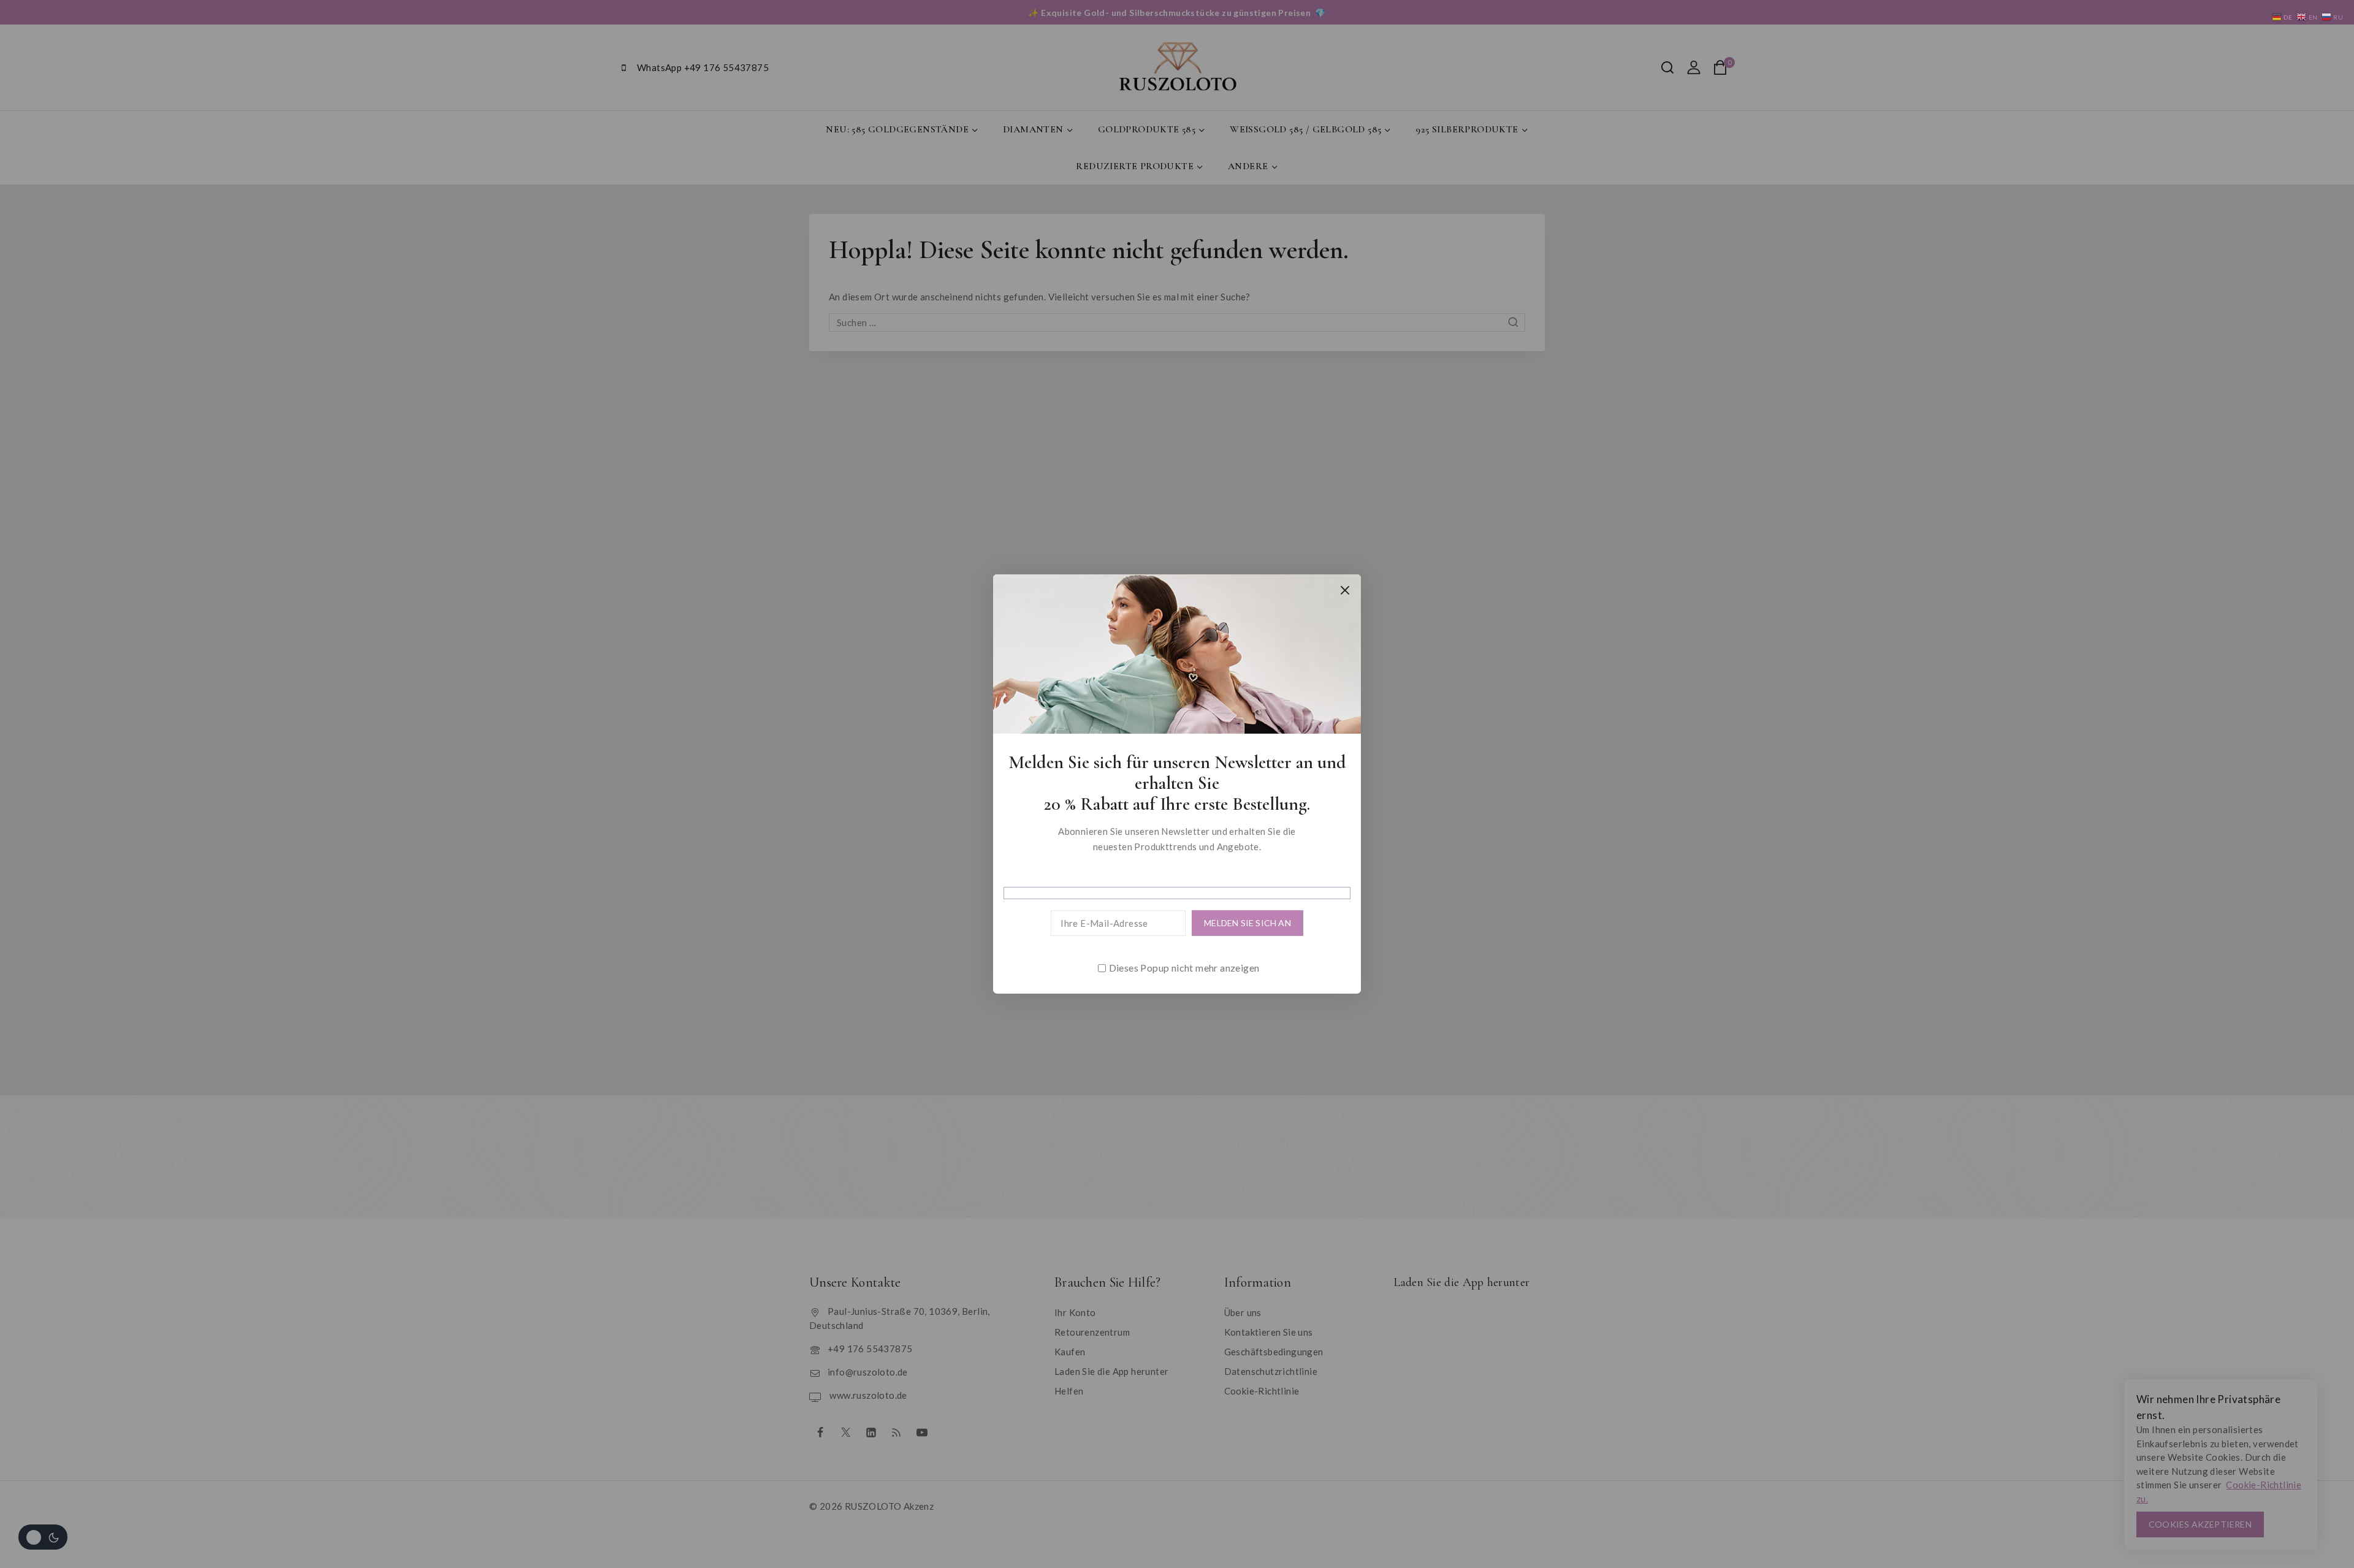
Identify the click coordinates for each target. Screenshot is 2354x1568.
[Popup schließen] (1345, 590)
